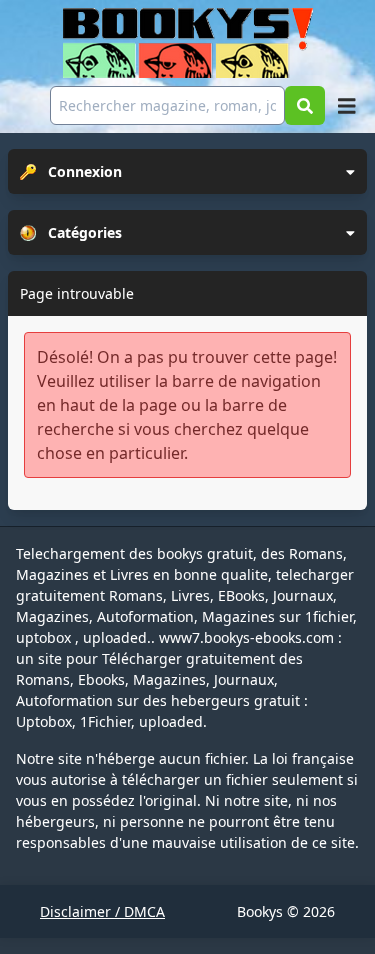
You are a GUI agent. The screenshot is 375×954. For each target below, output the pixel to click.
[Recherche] (305, 105)
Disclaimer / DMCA (102, 911)
